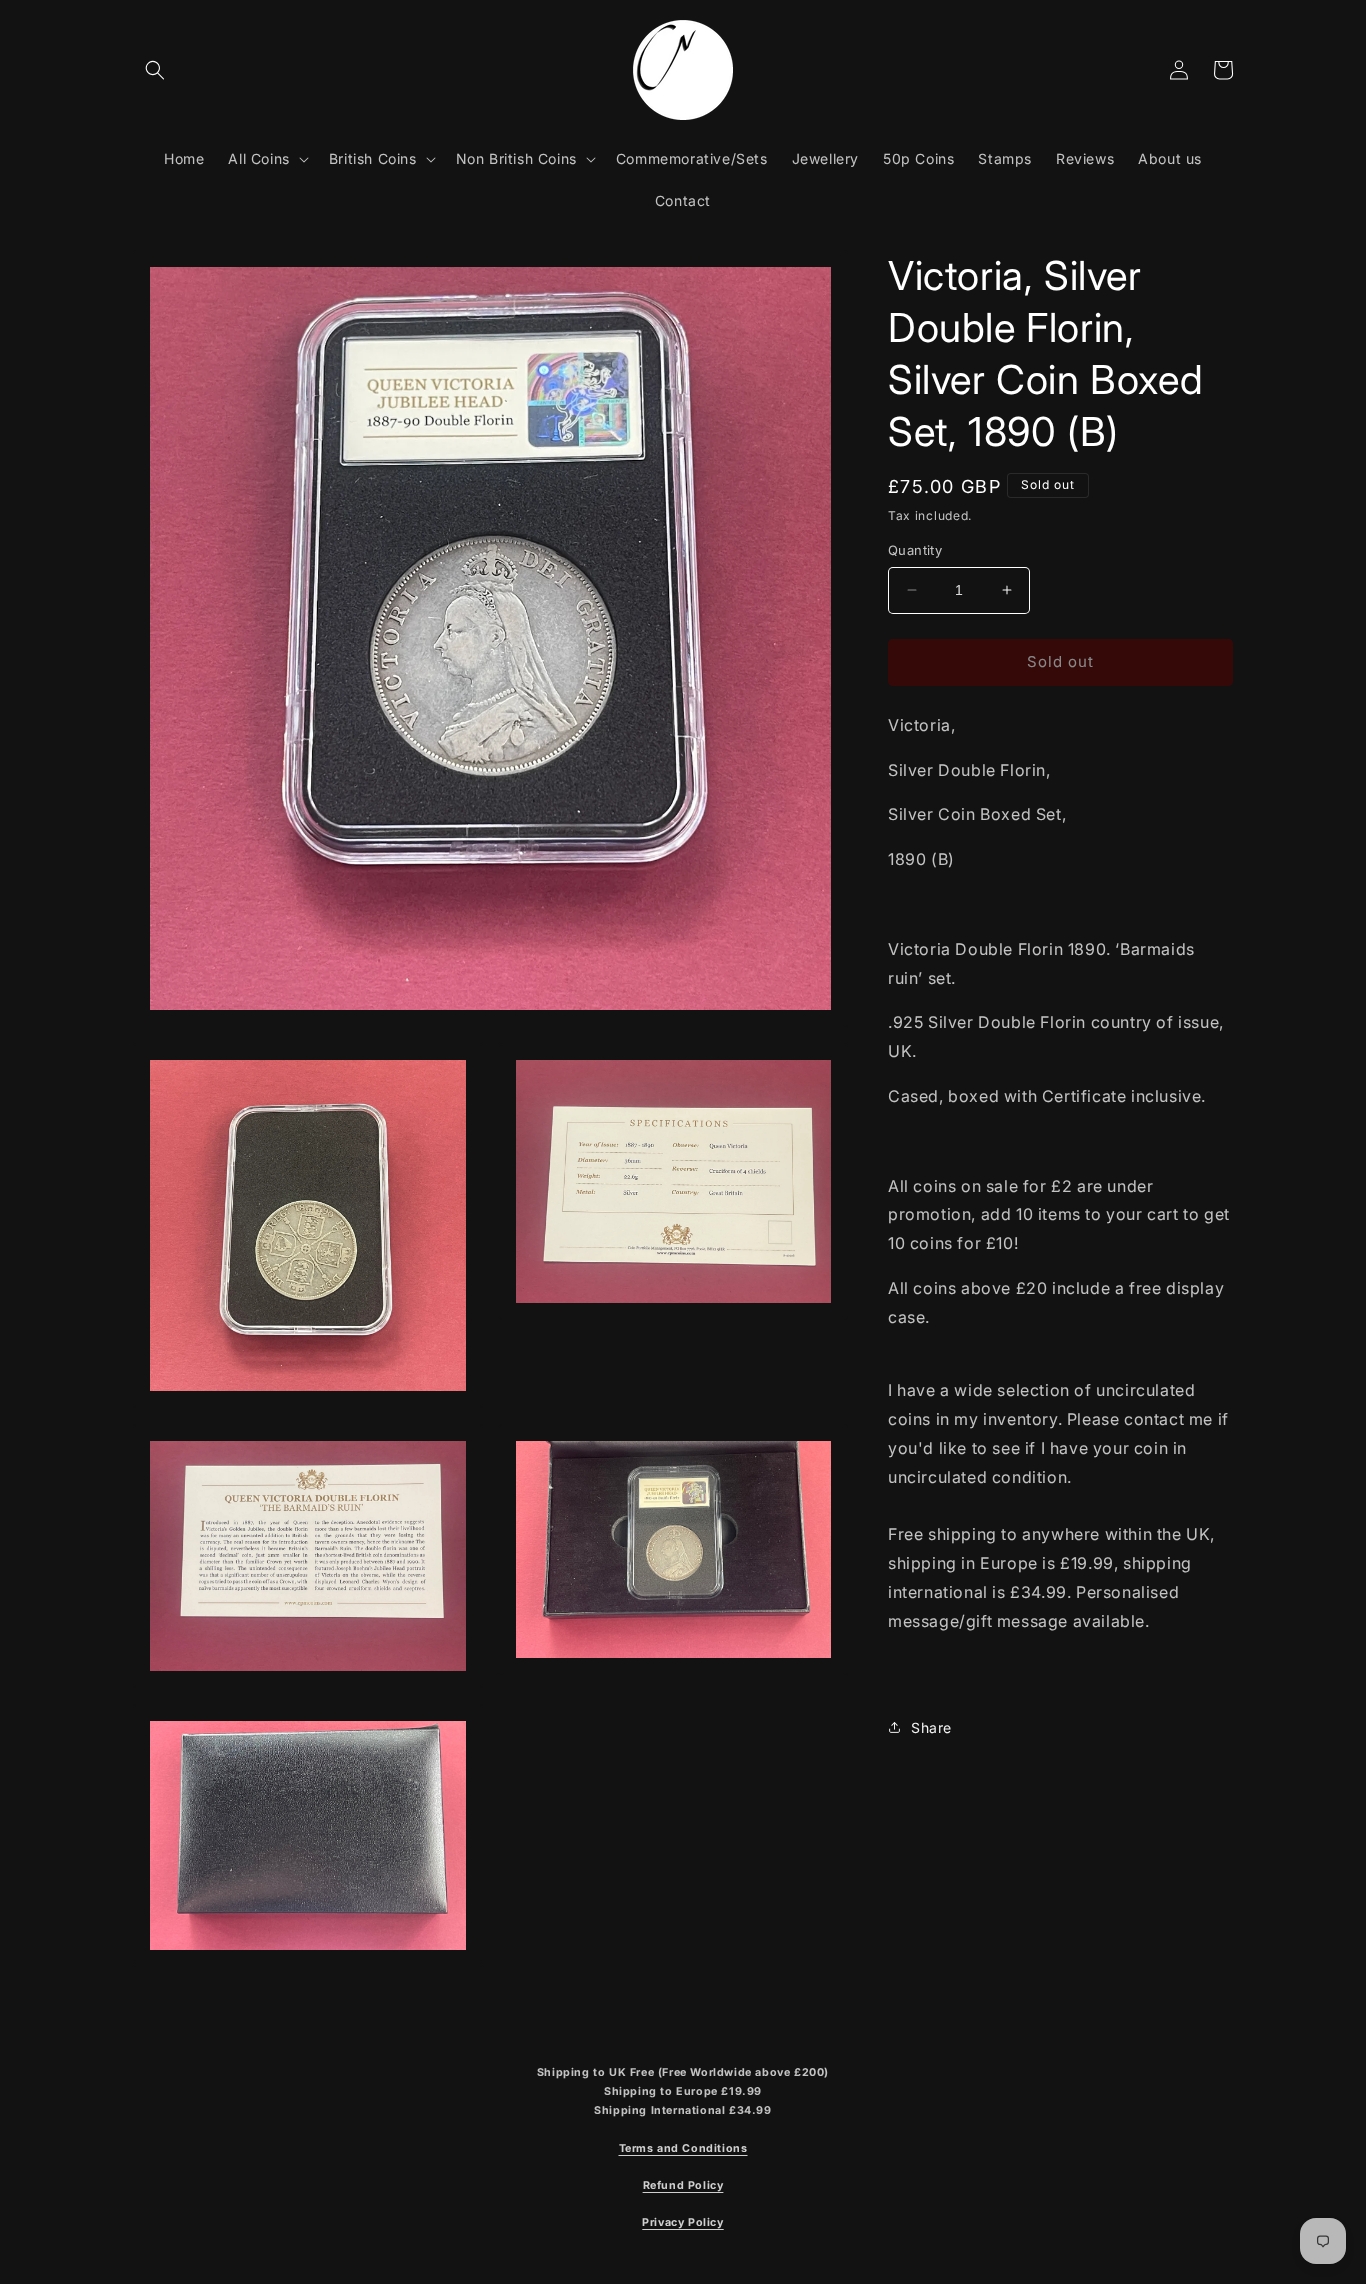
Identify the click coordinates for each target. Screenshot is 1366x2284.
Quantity (915, 550)
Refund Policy (683, 2185)
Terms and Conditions (683, 2148)
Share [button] (931, 1727)
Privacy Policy (682, 2222)
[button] (155, 70)
